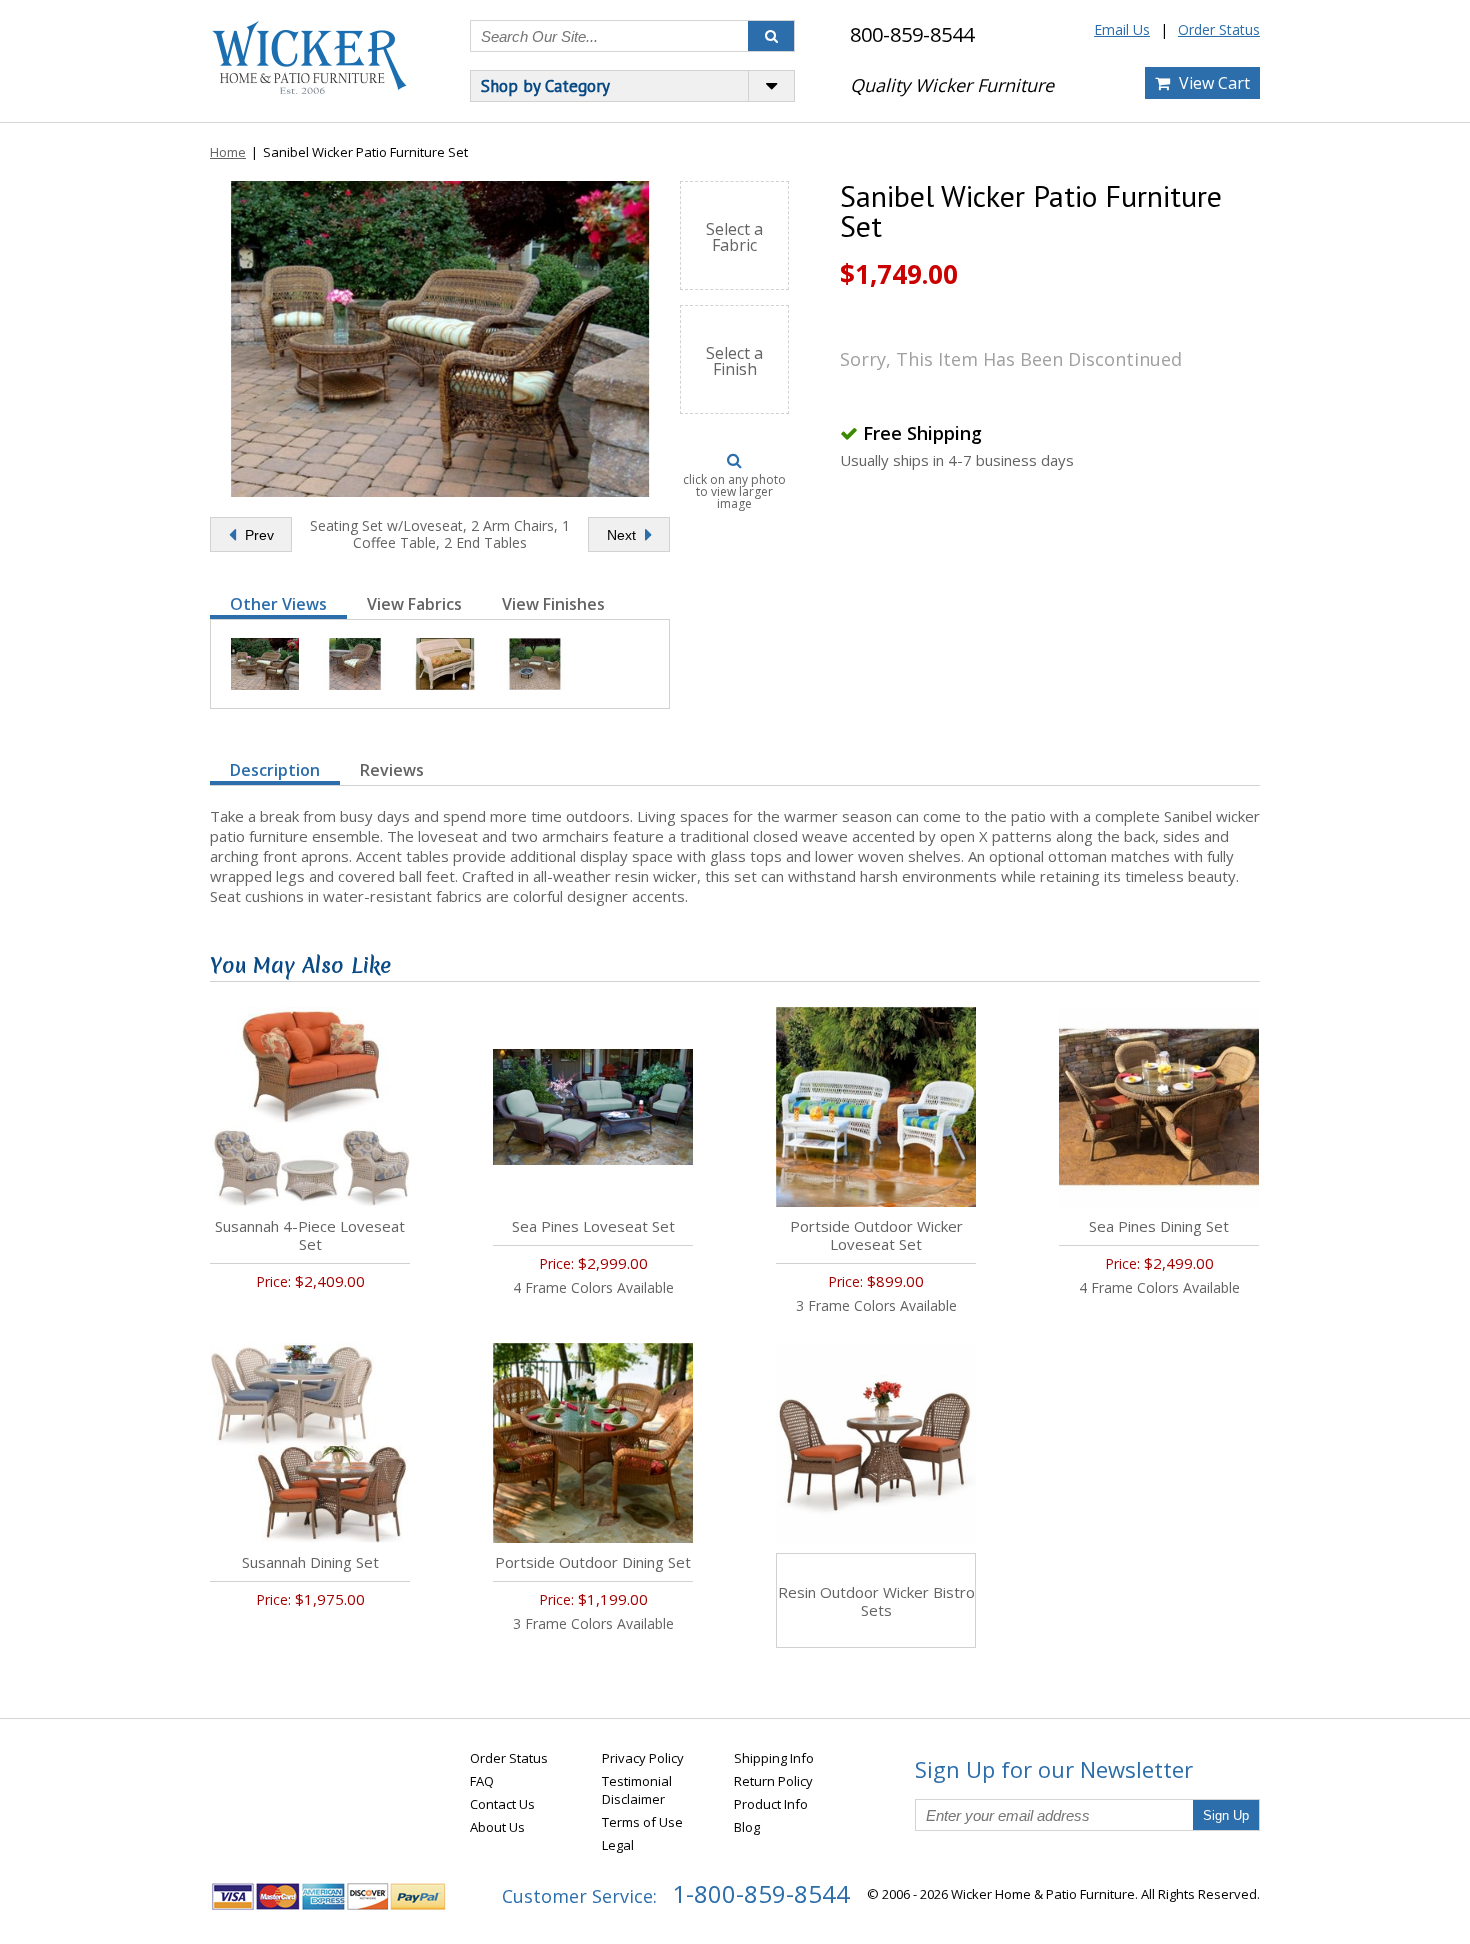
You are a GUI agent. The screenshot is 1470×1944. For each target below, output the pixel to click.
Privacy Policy (643, 1758)
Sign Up (1226, 1815)
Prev (257, 535)
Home (228, 152)
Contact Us (502, 1804)
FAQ (482, 1781)
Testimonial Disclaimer (637, 1790)
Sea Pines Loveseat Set (593, 1226)
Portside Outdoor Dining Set (593, 1562)
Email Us (1122, 29)
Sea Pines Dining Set (1159, 1226)
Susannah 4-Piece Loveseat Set (310, 1235)
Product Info (771, 1804)
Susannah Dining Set (310, 1562)
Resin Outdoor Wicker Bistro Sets (876, 1601)
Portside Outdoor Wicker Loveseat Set (876, 1235)
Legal (618, 1845)
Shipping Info (774, 1758)
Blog (747, 1827)
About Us (497, 1827)
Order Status (1219, 29)
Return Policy (773, 1781)
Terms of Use (642, 1822)
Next (623, 535)
